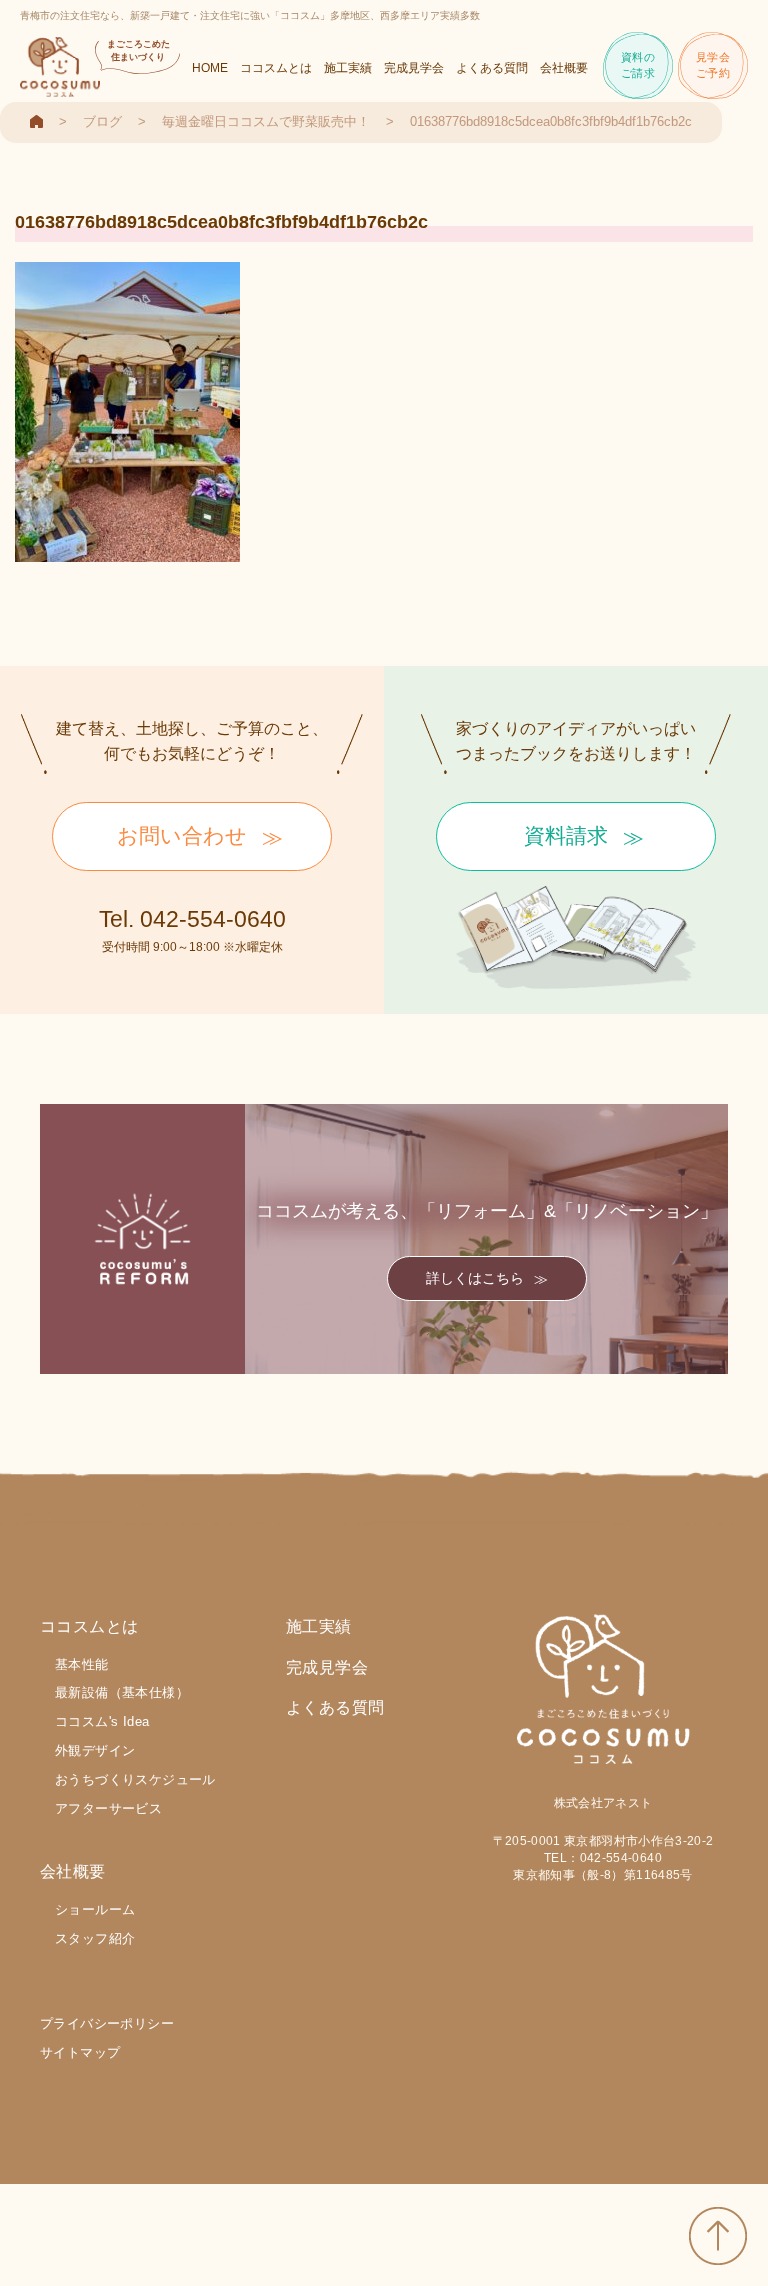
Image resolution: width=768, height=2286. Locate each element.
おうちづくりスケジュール (135, 1779)
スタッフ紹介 (95, 1938)
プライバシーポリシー (107, 2023)
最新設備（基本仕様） (122, 1692)
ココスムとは (276, 68)
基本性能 (82, 1664)
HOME (210, 68)
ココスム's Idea (102, 1721)
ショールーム (95, 1909)
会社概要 (564, 68)
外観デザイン (95, 1750)
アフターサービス (108, 1808)
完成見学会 (414, 68)
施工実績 (348, 68)
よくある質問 (492, 68)
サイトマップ (80, 2052)
